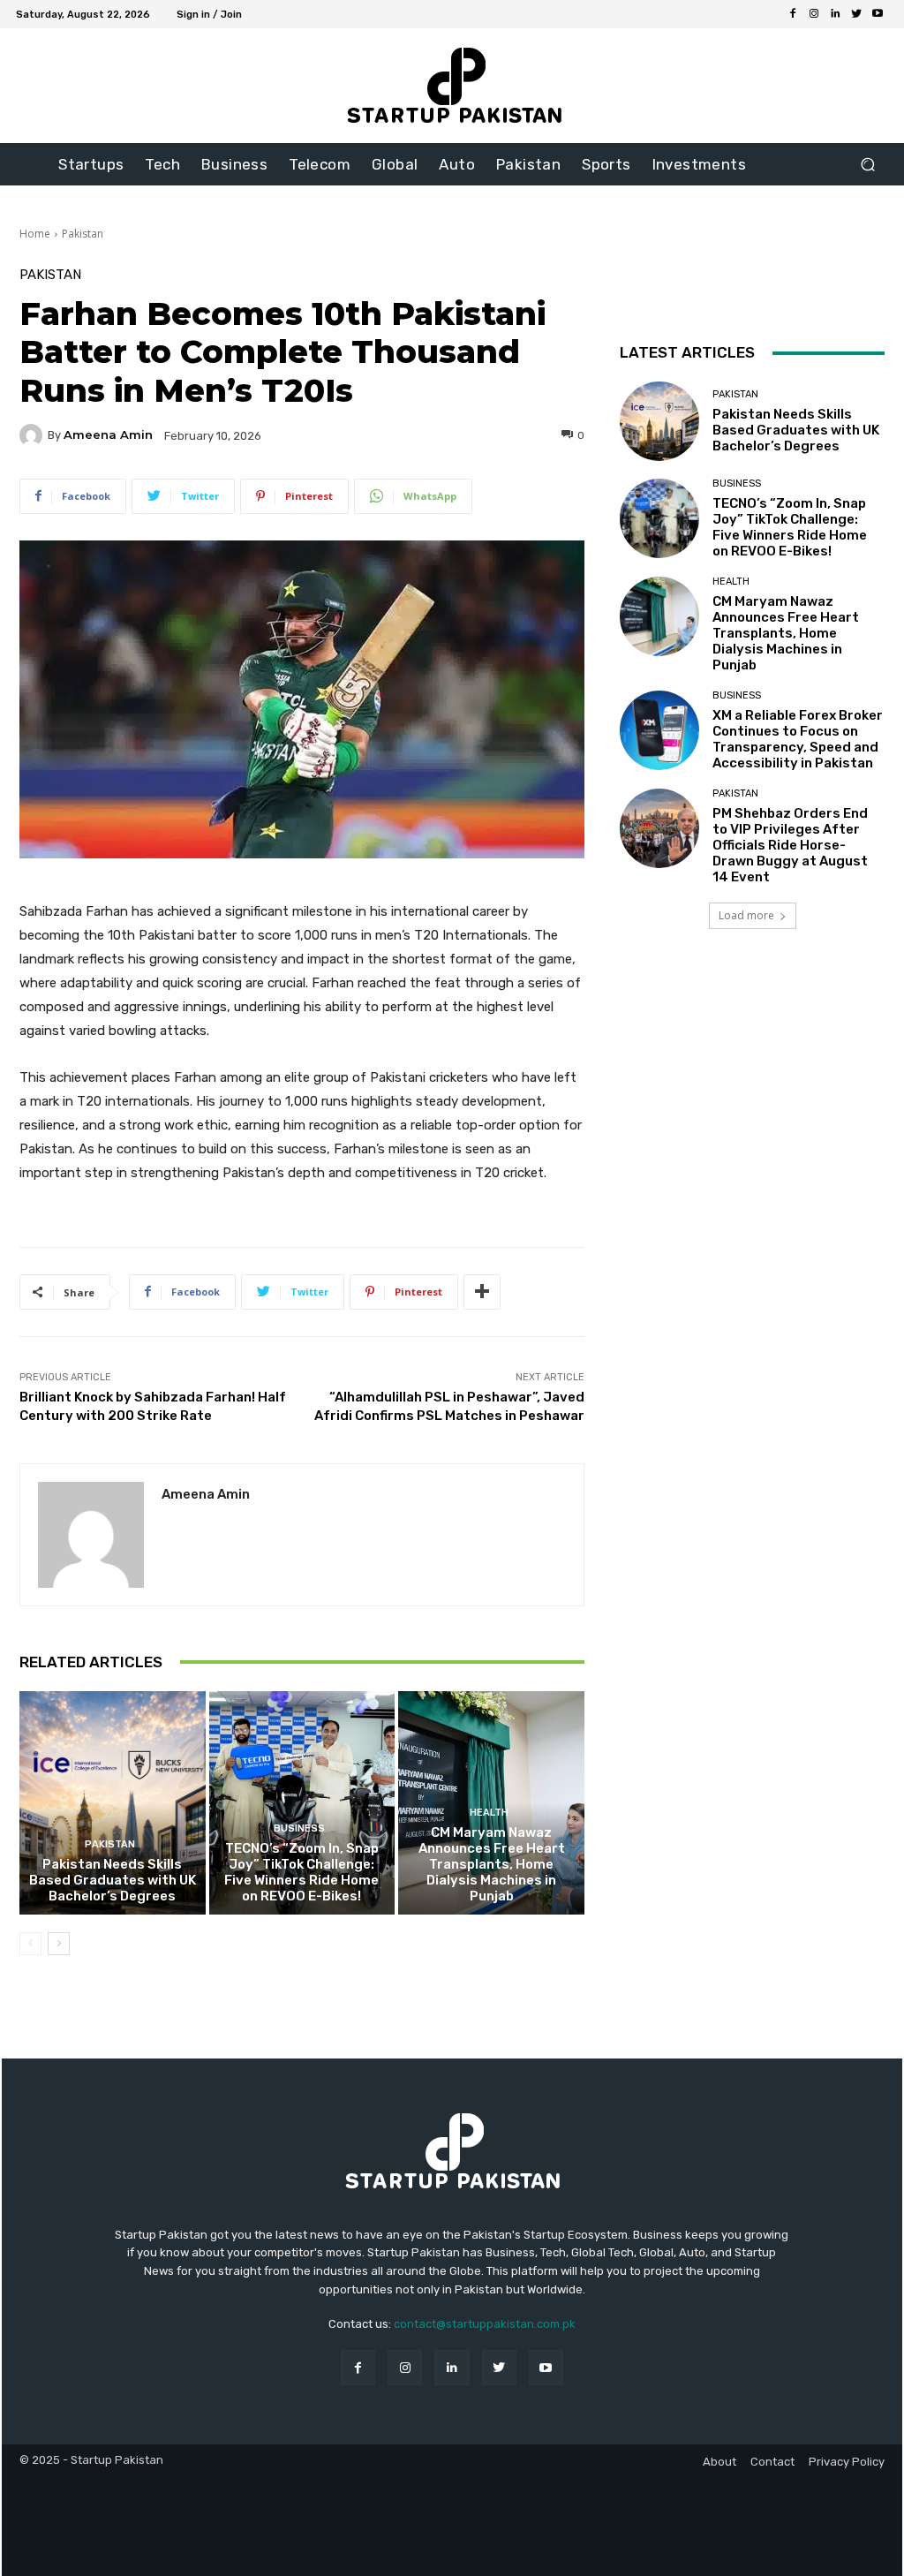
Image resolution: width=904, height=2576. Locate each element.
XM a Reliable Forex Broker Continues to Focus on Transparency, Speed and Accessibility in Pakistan (798, 739)
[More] (482, 1292)
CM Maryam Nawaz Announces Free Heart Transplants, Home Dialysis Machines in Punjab (492, 1864)
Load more (746, 915)
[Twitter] (856, 14)
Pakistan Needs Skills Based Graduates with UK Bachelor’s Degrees (113, 1880)
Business (299, 1828)
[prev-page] (30, 1944)
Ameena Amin (108, 435)
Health (489, 1813)
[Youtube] (878, 14)
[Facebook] (793, 14)
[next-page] (59, 1944)
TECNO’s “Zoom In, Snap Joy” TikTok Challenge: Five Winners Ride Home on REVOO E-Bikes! (301, 1872)
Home (35, 234)
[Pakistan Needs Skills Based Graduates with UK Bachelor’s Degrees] (113, 1803)
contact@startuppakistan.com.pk (485, 2324)
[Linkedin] (835, 14)
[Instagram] (814, 14)
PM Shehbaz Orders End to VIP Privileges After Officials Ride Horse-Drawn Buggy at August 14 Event (790, 845)
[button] (867, 165)
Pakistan (83, 234)
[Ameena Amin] (34, 435)
